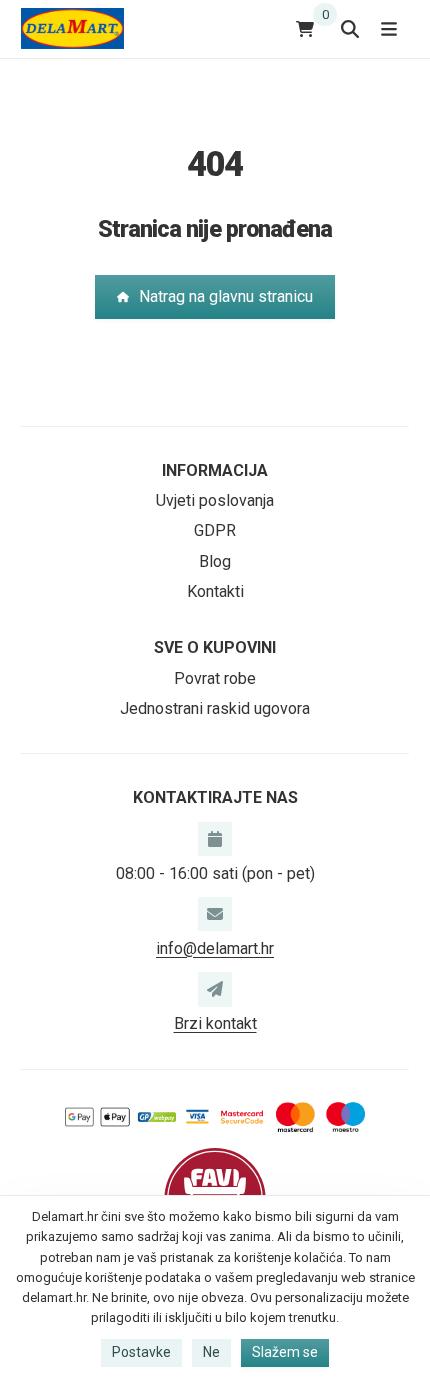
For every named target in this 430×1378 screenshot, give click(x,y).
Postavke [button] (141, 1352)
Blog (215, 561)
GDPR (215, 530)
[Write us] (215, 989)
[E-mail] (215, 914)
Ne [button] (211, 1352)
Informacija (215, 470)
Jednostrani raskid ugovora (215, 708)
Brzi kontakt (215, 1023)
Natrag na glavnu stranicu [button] (226, 296)
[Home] (72, 28)
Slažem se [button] (285, 1352)
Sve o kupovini (215, 647)
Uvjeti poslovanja (215, 500)
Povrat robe (215, 678)
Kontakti (215, 591)
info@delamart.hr (215, 948)
